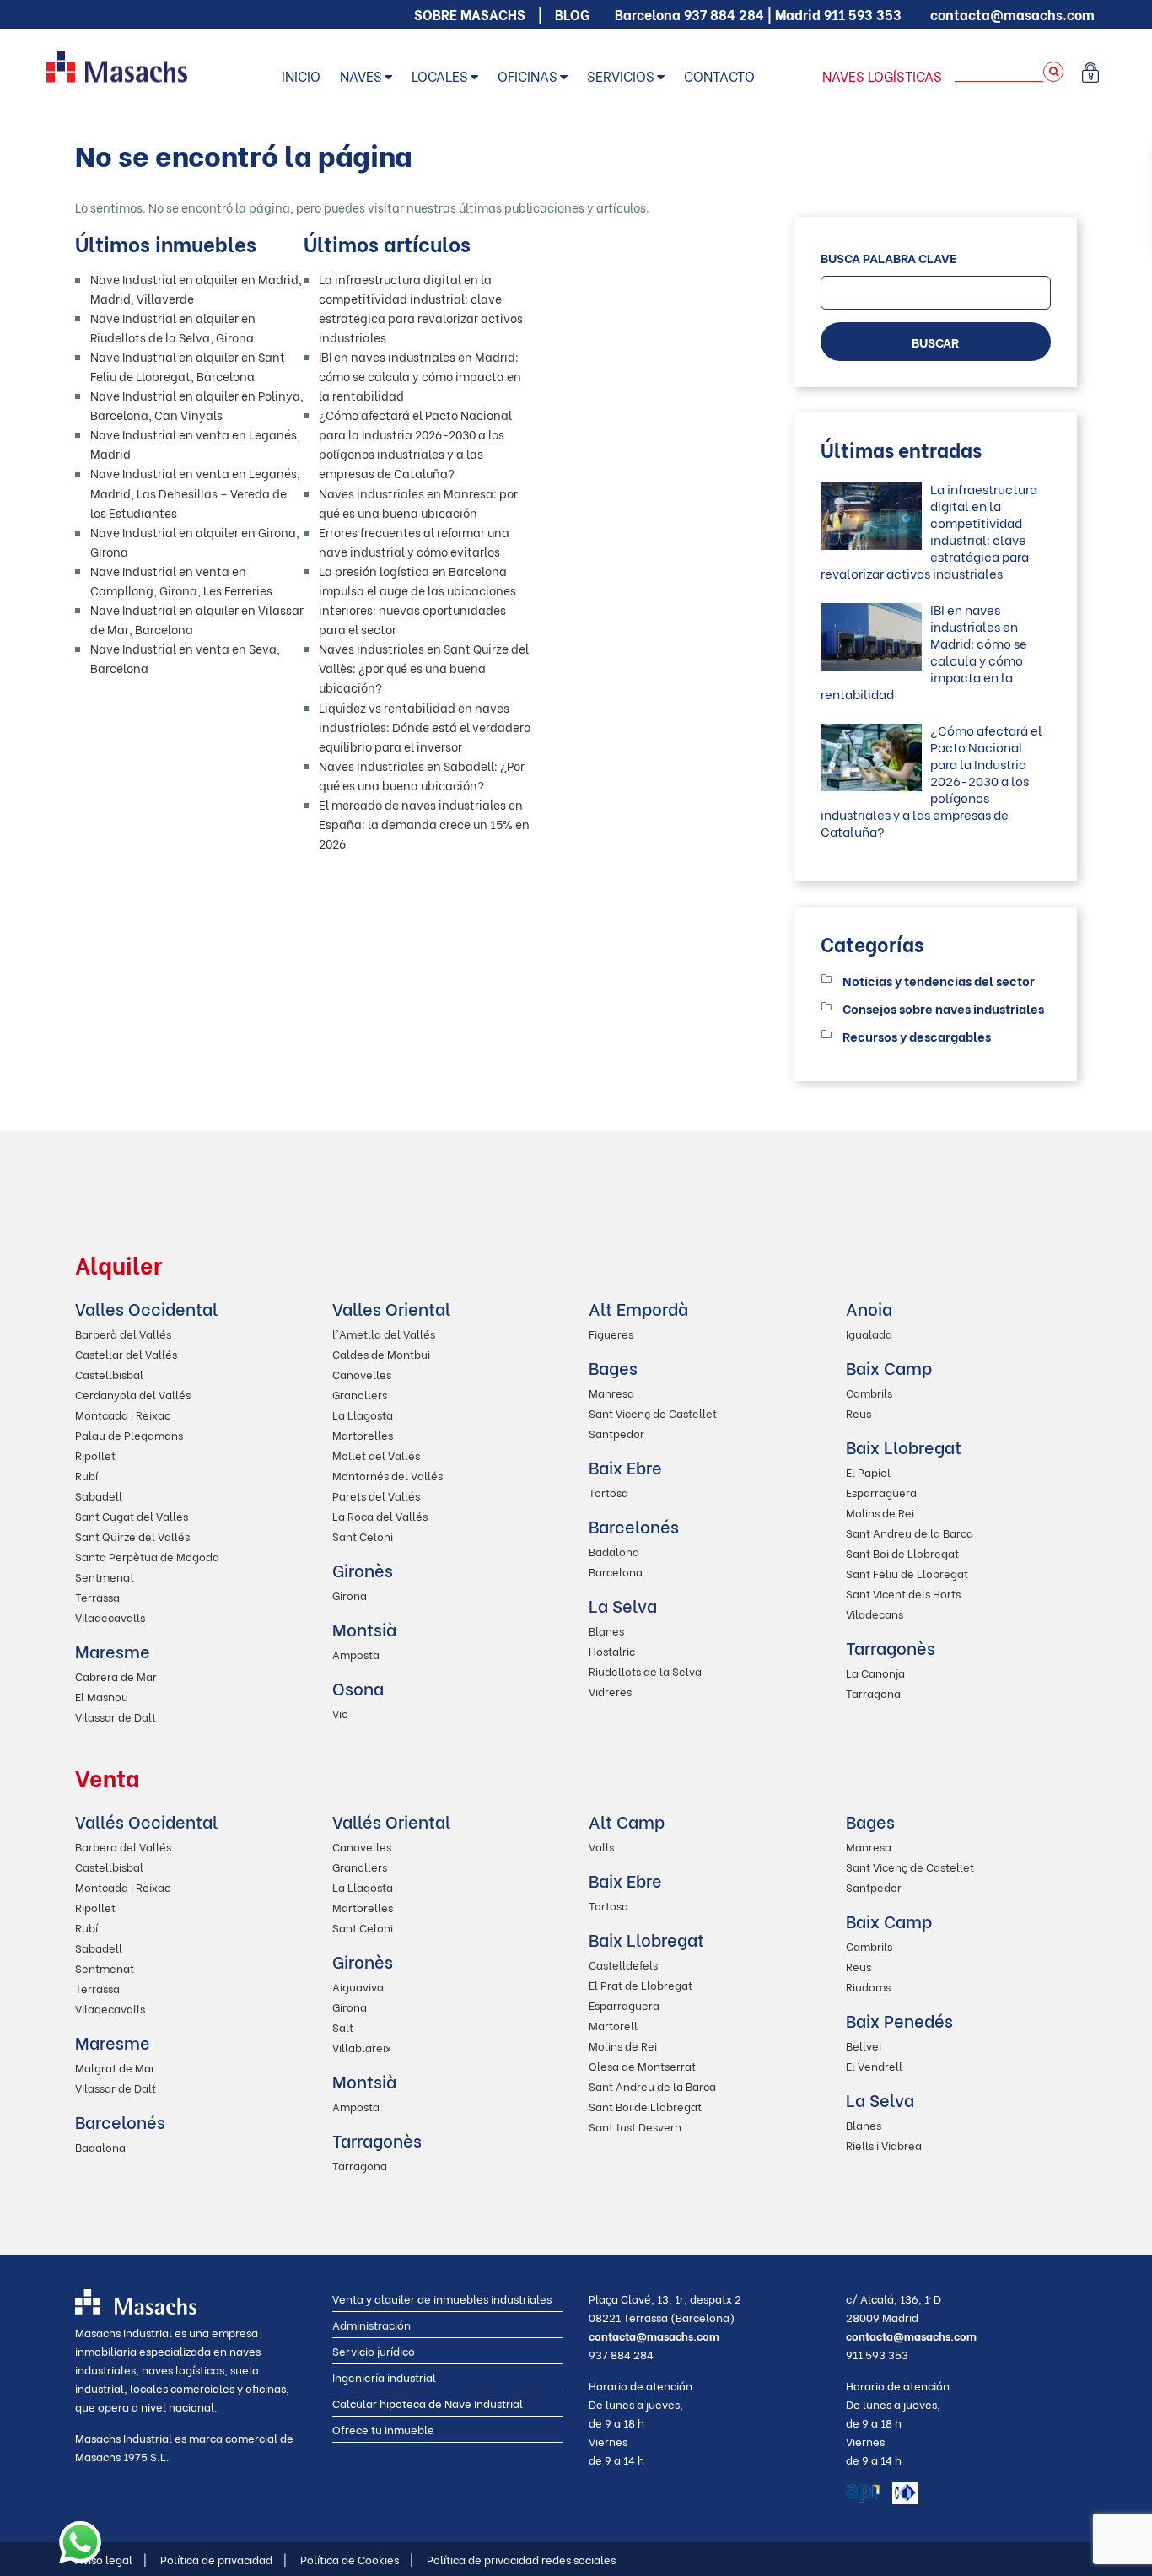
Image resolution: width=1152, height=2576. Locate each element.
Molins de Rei (880, 1512)
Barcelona (616, 1571)
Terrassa (97, 1596)
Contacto (719, 75)
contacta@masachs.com (1012, 14)
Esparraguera (881, 1492)
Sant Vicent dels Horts (903, 1593)
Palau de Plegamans (129, 1434)
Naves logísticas (882, 75)
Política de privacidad (223, 2559)
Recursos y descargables (917, 1036)
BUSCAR (935, 342)
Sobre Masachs (470, 14)
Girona (350, 1595)
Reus (859, 1412)
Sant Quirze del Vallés (132, 1536)
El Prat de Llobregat (641, 1984)
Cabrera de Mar (116, 1676)
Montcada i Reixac (123, 1414)
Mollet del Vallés (376, 1455)
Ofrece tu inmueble (383, 2429)
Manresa (611, 1392)
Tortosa (608, 1492)
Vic (340, 1713)
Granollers (360, 1394)
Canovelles (362, 1374)
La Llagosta (363, 1414)
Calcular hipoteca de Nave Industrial (428, 2403)
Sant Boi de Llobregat (902, 1552)
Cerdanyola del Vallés (133, 1394)
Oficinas (528, 75)
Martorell (613, 2025)
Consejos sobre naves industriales (943, 1008)
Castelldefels (623, 1964)
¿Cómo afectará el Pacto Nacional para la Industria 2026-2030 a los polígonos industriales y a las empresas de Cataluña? (931, 780)
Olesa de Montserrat (642, 2065)
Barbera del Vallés (123, 1846)
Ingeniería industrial (384, 2377)
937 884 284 (724, 14)
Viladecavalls (110, 1617)
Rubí (86, 1475)
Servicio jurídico (374, 2350)
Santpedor (616, 1433)
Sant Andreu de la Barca (910, 1532)
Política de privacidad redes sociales (521, 2559)
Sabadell (99, 1495)
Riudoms (868, 1986)
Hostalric (612, 1650)
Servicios (621, 75)
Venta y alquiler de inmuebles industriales (442, 2298)
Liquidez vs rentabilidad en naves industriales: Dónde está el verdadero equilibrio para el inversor (425, 727)
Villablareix (362, 2047)
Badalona (614, 1551)
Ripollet (95, 1455)
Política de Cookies (357, 2559)
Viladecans (875, 1613)
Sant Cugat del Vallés (132, 1515)
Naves (361, 75)
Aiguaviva (358, 1986)
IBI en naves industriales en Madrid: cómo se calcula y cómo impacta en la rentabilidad (420, 376)
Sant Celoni (363, 1536)
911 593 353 (863, 14)
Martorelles (363, 1434)
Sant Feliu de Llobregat (907, 1573)
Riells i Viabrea (884, 2145)
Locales (440, 75)
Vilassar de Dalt (116, 1716)
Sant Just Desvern (635, 2126)
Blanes (606, 1630)
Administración (371, 2324)
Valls (601, 1846)
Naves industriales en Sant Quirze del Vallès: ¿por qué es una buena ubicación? (424, 668)
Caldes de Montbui (381, 1353)
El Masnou (102, 1696)
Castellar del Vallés (126, 1353)
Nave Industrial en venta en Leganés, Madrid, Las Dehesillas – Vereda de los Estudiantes (195, 492)
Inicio (301, 75)
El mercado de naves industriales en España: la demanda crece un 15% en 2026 (424, 824)
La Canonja (875, 1672)
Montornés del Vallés (388, 1475)
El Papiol (868, 1471)
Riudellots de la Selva (645, 1671)
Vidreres (610, 1691)
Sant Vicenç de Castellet (653, 1412)
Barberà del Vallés (123, 1333)
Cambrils (869, 1392)
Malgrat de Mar (115, 2067)
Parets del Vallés (376, 1495)
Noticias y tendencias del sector (939, 980)
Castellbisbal (109, 1374)
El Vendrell (874, 2065)
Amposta (356, 1654)
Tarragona (873, 1692)
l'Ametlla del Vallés (384, 1333)
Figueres (611, 1333)
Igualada (869, 1333)
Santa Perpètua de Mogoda (147, 1556)
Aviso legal (111, 2559)
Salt (343, 2026)
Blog (572, 14)
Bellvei (864, 2045)
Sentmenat (105, 1576)
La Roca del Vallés (380, 1515)
